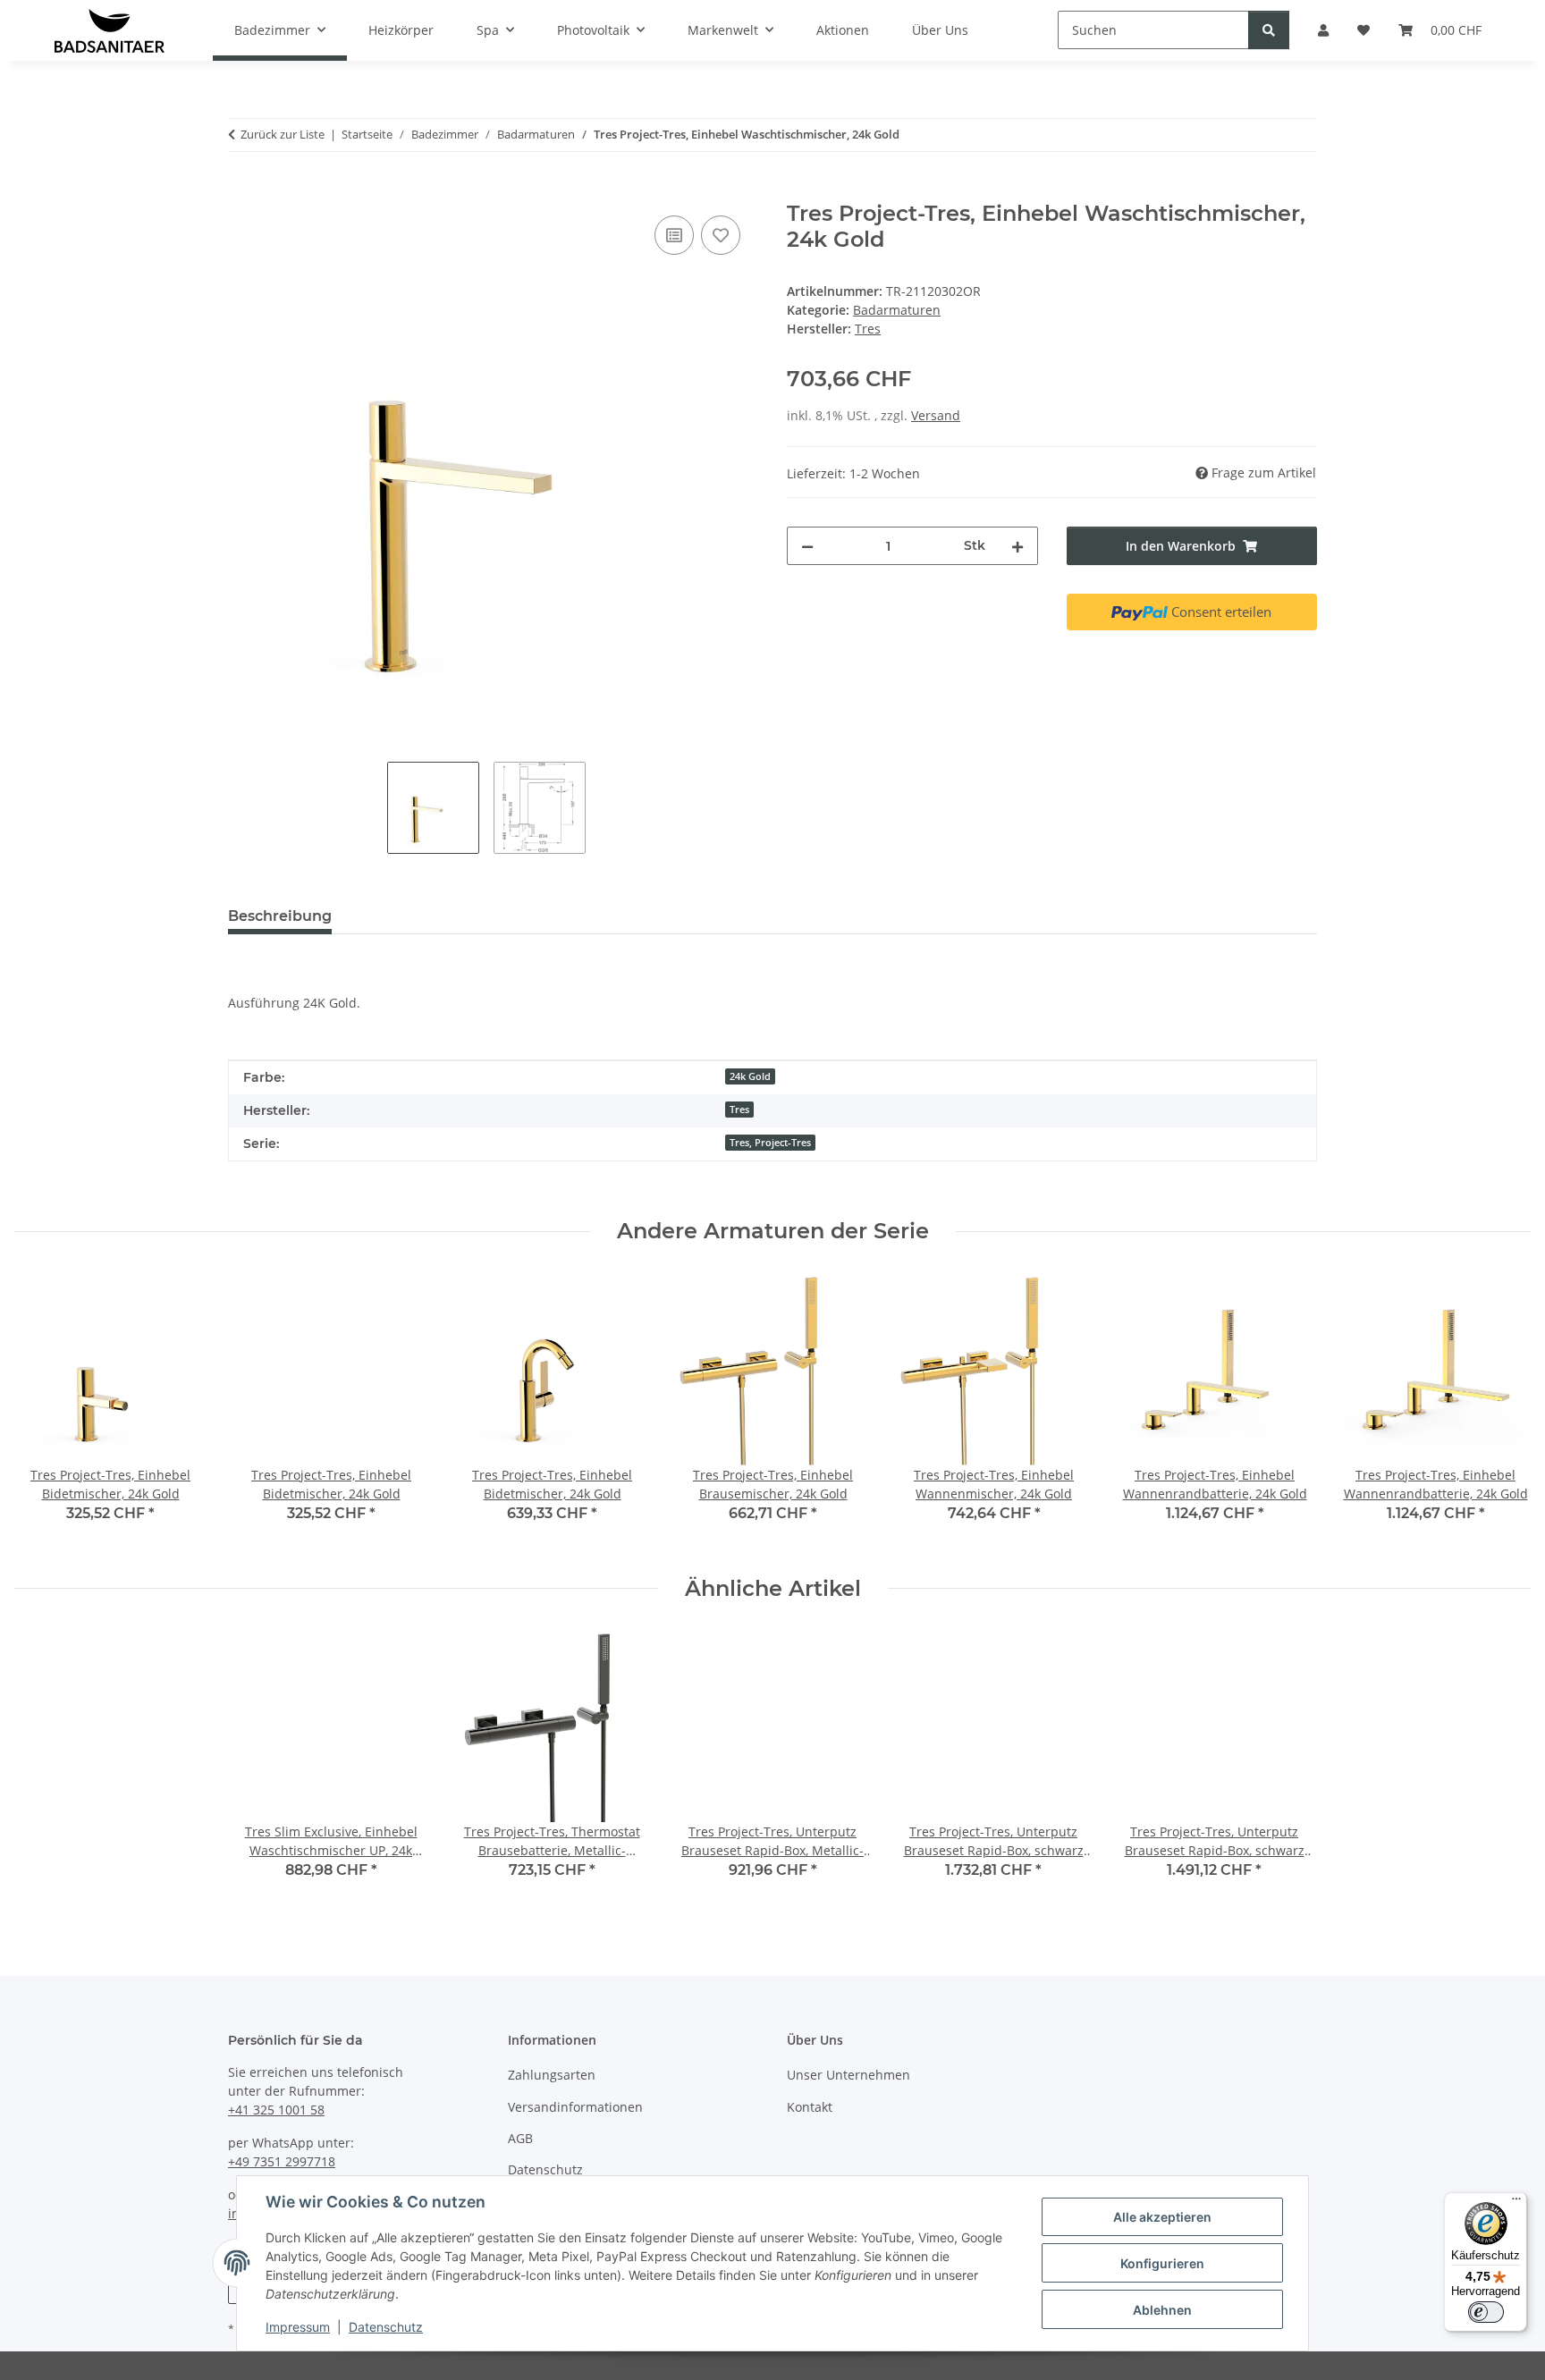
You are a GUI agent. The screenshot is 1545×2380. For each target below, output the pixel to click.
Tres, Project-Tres (770, 1143)
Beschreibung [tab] (280, 916)
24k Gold (750, 1076)
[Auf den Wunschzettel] (721, 235)
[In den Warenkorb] (242, 191)
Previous (44, 1410)
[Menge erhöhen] (1017, 546)
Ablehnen (1162, 2310)
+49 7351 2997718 (282, 2161)
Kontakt (810, 2107)
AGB (520, 2138)
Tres (739, 1110)
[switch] (1486, 2312)
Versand (936, 415)
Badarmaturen (897, 310)
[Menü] (1516, 2203)
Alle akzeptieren (1162, 2217)
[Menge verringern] (807, 546)
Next (1502, 1410)
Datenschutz (386, 2327)
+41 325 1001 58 (276, 2110)
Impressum (298, 2327)
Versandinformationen (575, 2107)
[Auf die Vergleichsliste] (674, 235)
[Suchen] (1269, 30)
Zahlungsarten (552, 2075)
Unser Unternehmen (848, 2075)
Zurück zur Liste (283, 134)
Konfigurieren (1162, 2263)
